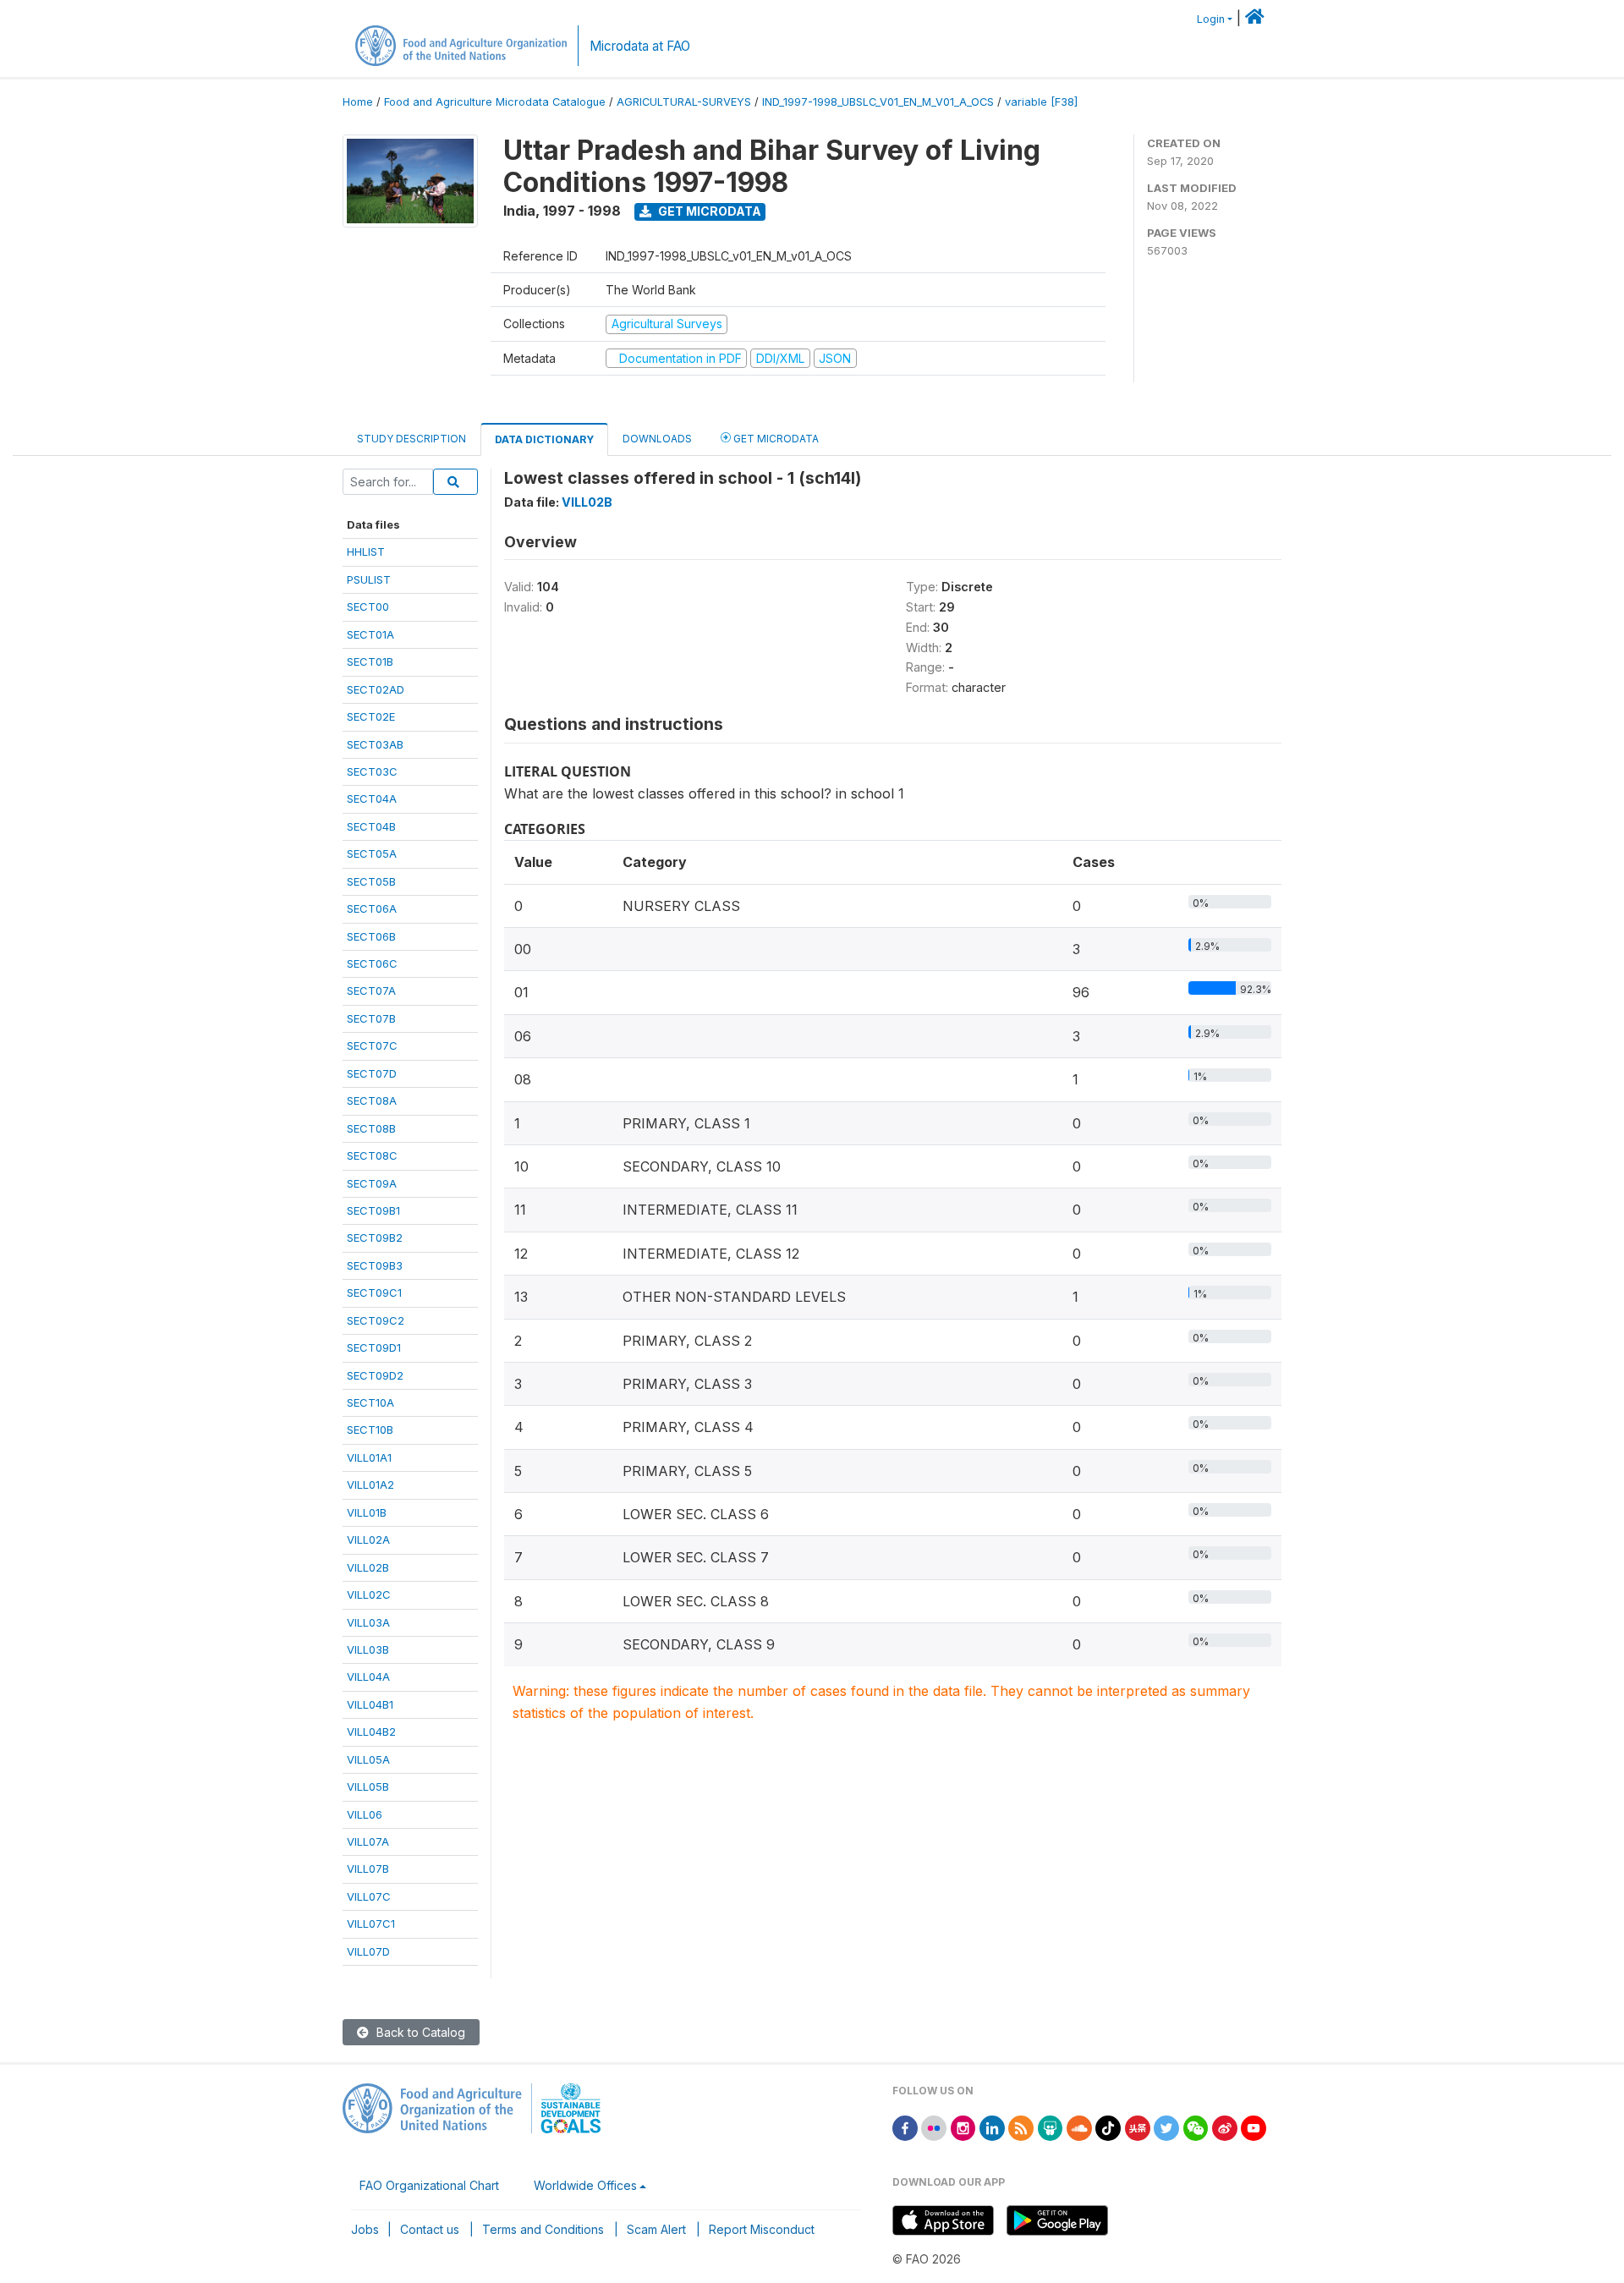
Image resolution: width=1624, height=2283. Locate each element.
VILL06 (365, 1814)
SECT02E (371, 716)
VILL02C (369, 1594)
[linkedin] (992, 2127)
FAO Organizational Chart (429, 2185)
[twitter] (1166, 2127)
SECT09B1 (373, 1210)
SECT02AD (376, 689)
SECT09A (372, 1183)
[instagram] (963, 2127)
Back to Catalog (419, 2032)
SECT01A (370, 634)
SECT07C (372, 1045)
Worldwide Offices (585, 2185)
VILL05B (368, 1786)
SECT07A (371, 991)
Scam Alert (656, 2229)
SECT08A (372, 1100)
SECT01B (370, 661)
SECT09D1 (374, 1347)
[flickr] (934, 2127)
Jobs (365, 2229)
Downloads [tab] (657, 439)
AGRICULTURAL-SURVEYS (684, 102)
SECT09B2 (375, 1238)
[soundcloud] (1079, 2127)
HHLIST (366, 552)
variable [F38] (1041, 102)
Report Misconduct (762, 2229)
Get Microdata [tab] (775, 439)
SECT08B (371, 1128)
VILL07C (369, 1896)
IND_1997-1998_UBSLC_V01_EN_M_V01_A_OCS (878, 102)
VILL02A (368, 1539)
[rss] (1021, 2127)
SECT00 (368, 606)
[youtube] (1254, 2127)
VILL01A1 (369, 1457)
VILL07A (368, 1841)
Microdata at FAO (640, 46)
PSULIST (369, 579)
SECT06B (371, 936)
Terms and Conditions (543, 2229)
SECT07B (371, 1018)
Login (1211, 19)
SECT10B (370, 1430)
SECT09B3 (375, 1265)
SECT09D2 (375, 1375)
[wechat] (1196, 2127)
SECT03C (372, 771)
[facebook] (905, 2127)
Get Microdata (708, 211)
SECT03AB (375, 744)
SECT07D (372, 1073)
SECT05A (372, 853)
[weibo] (1225, 2127)
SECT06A (372, 908)
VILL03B (368, 1649)
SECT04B (371, 826)
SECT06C (372, 963)
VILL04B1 (370, 1704)
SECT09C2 (376, 1320)
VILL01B (367, 1512)
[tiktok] (1108, 2127)
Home (358, 102)
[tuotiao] (1138, 2127)
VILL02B (368, 1567)
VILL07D (368, 1951)
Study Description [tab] (411, 439)
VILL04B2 (371, 1731)
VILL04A (368, 1677)
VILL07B (368, 1869)
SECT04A (372, 799)
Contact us (430, 2229)
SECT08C (372, 1155)
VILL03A (368, 1622)
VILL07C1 (371, 1924)
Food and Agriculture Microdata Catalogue (495, 102)
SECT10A (370, 1402)
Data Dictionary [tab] (544, 439)
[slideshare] (1051, 2127)
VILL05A (368, 1759)
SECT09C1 (374, 1292)
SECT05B (371, 881)
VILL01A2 (370, 1484)
